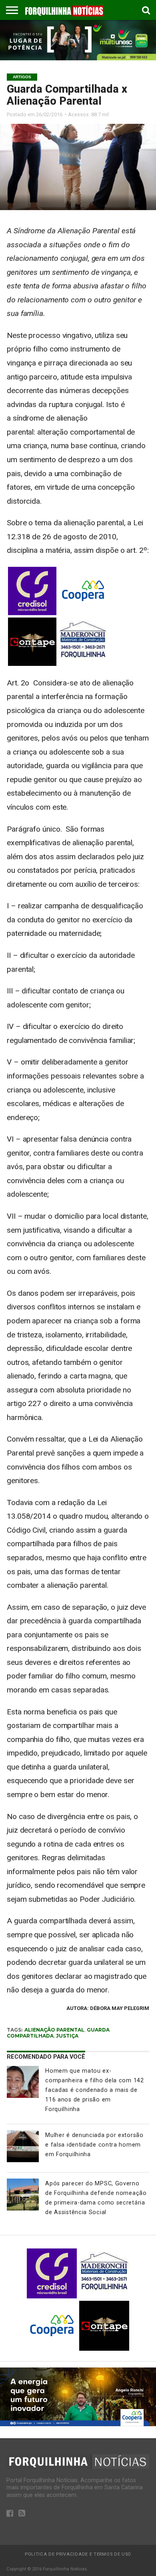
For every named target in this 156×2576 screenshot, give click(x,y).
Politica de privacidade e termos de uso (78, 2554)
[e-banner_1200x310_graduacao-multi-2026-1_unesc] (78, 58)
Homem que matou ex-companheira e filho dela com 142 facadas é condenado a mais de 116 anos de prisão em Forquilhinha (94, 2090)
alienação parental (54, 2030)
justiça (67, 2036)
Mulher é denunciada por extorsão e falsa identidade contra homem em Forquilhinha (94, 2145)
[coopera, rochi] (78, 2424)
